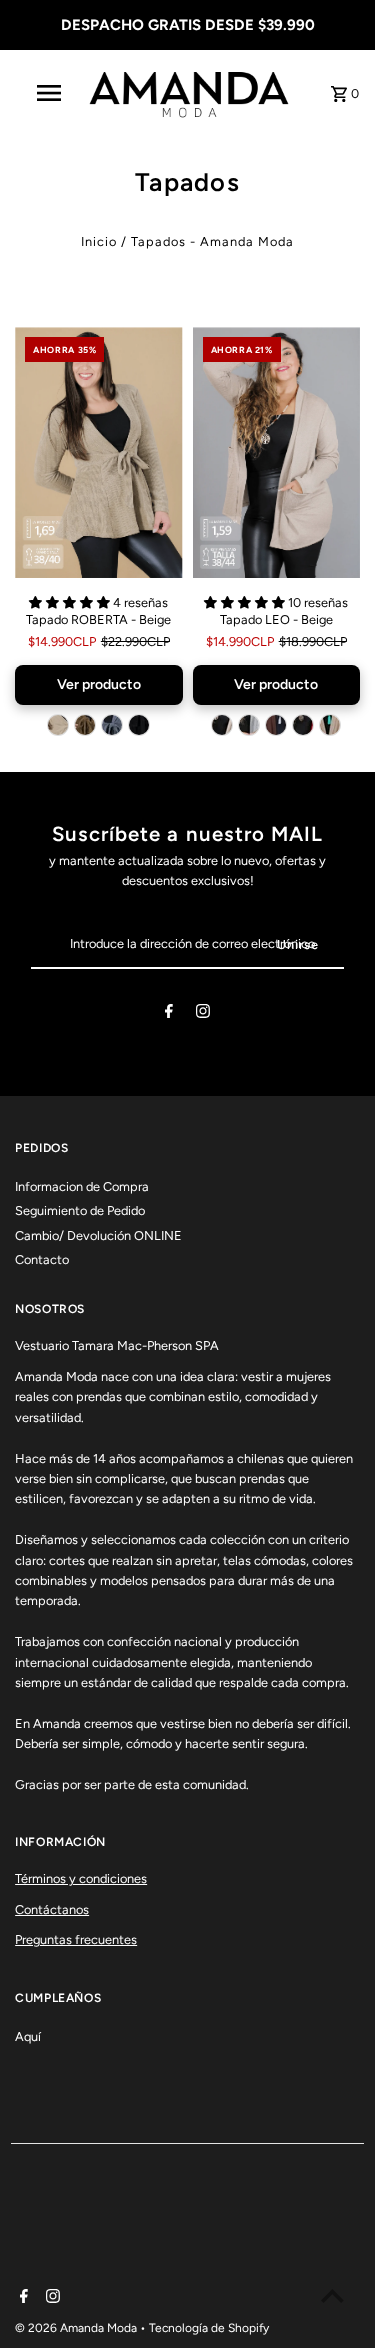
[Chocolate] (276, 725)
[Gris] (112, 725)
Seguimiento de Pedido (80, 1210)
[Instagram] (203, 1014)
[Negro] (139, 725)
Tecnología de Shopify (209, 2328)
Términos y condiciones (81, 1878)
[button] (71, 602)
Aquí (28, 2036)
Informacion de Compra (82, 1186)
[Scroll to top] (332, 2295)
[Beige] (58, 725)
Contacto (42, 1259)
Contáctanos (52, 1909)
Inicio (99, 241)
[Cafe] (85, 725)
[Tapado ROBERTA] (98, 452)
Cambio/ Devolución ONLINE (98, 1235)
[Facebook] (169, 1014)
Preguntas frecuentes (76, 1939)
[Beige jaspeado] (330, 725)
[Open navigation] (48, 93)
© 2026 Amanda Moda (77, 2328)
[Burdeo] (303, 725)
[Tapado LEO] (276, 452)
